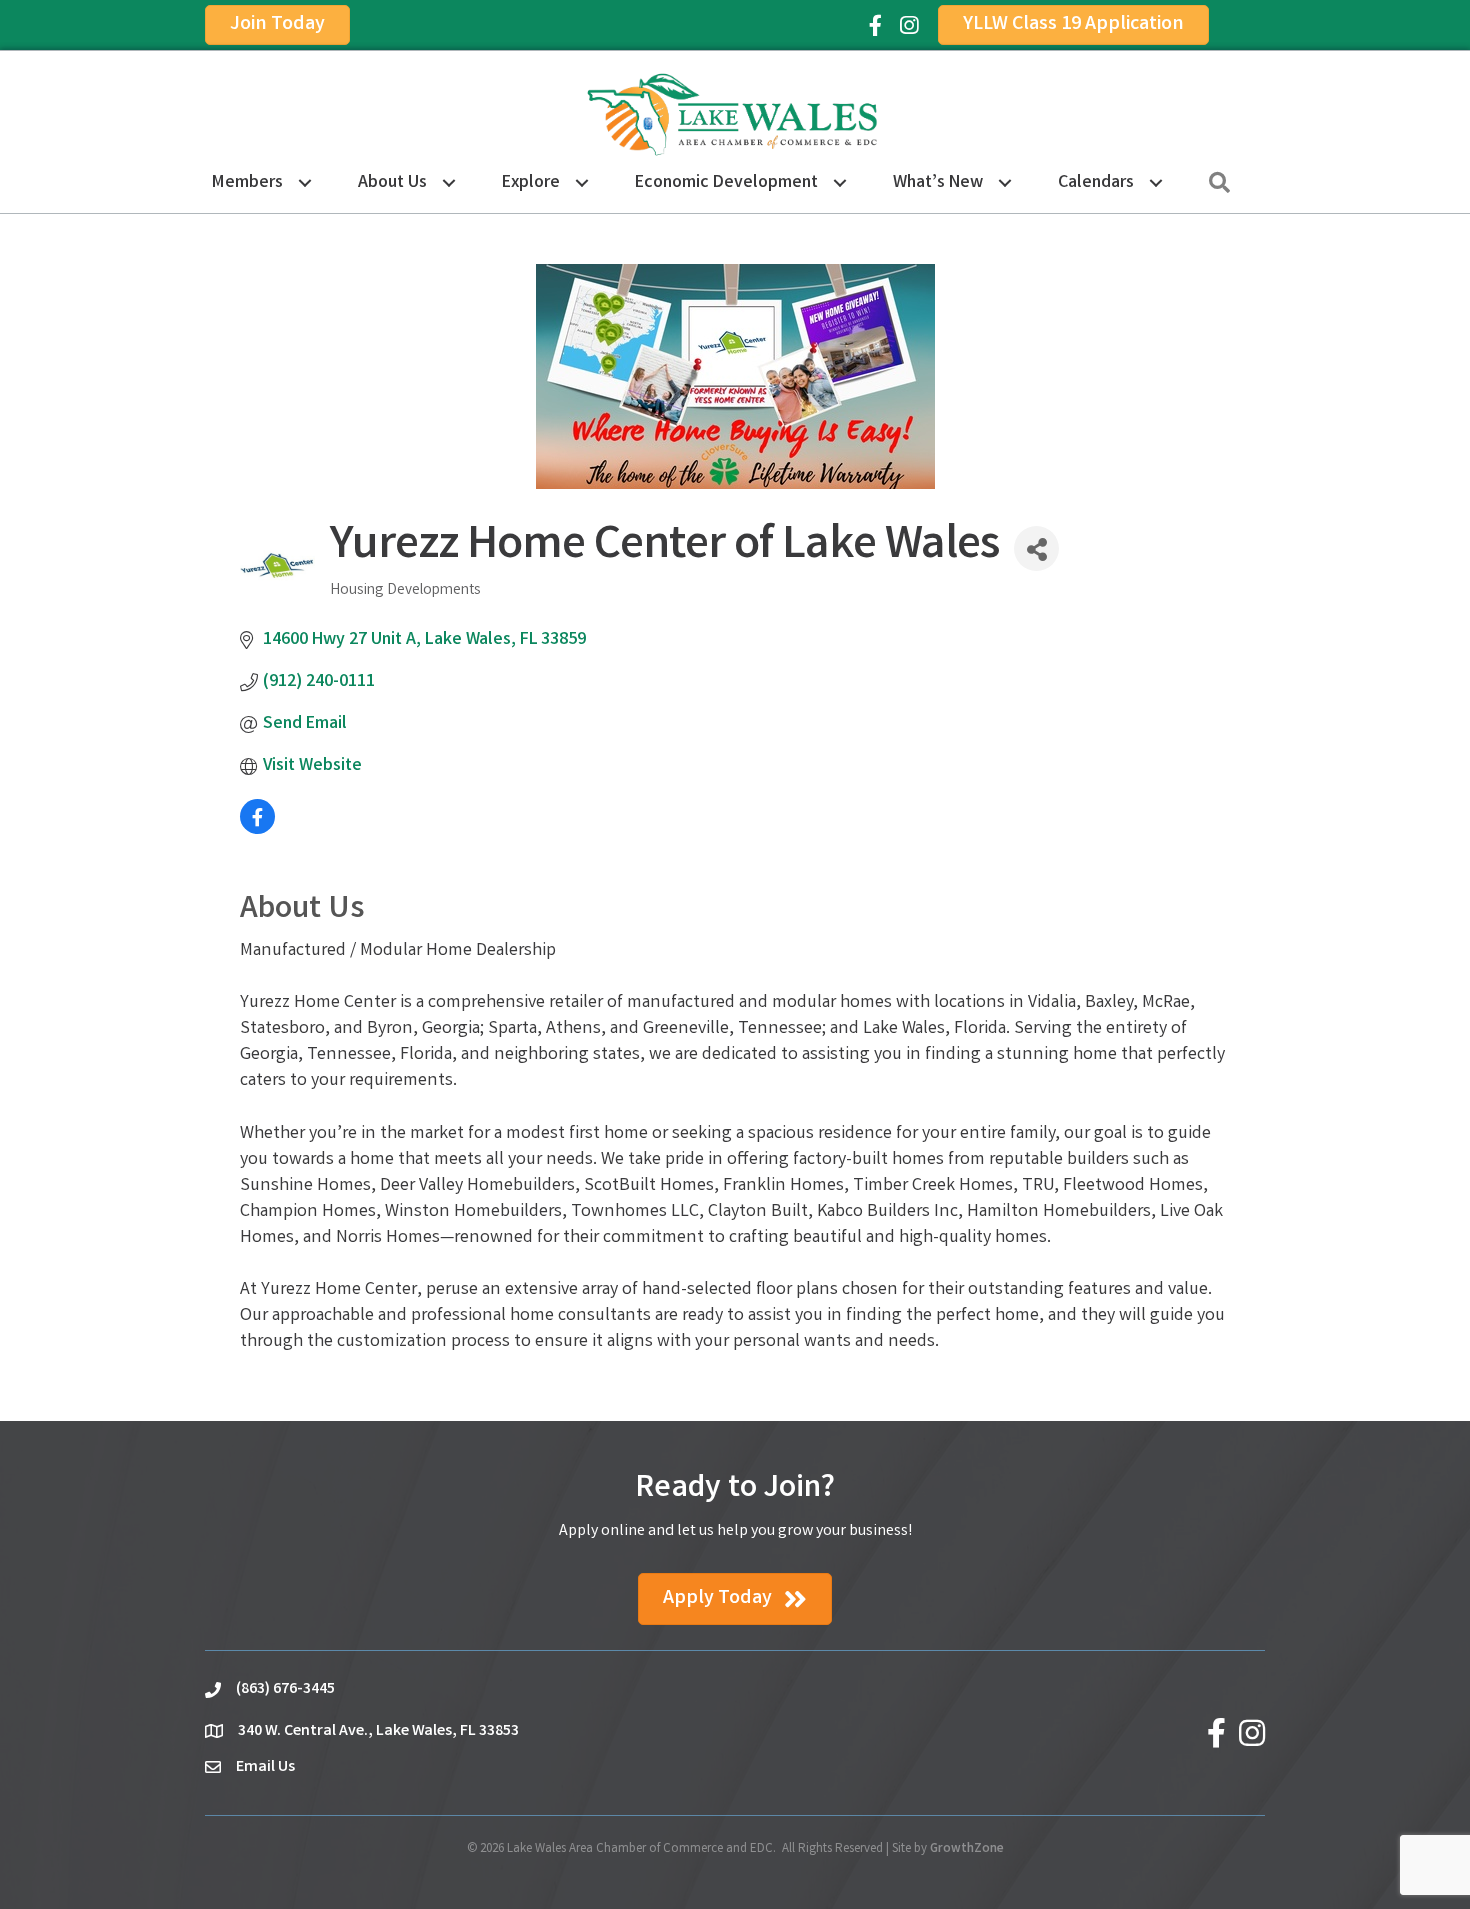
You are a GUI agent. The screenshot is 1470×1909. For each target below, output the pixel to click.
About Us (392, 183)
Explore (531, 183)
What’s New (938, 183)
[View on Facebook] (257, 830)
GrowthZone (967, 1849)
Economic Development (726, 183)
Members (247, 183)
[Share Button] (1036, 548)
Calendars (1096, 183)
